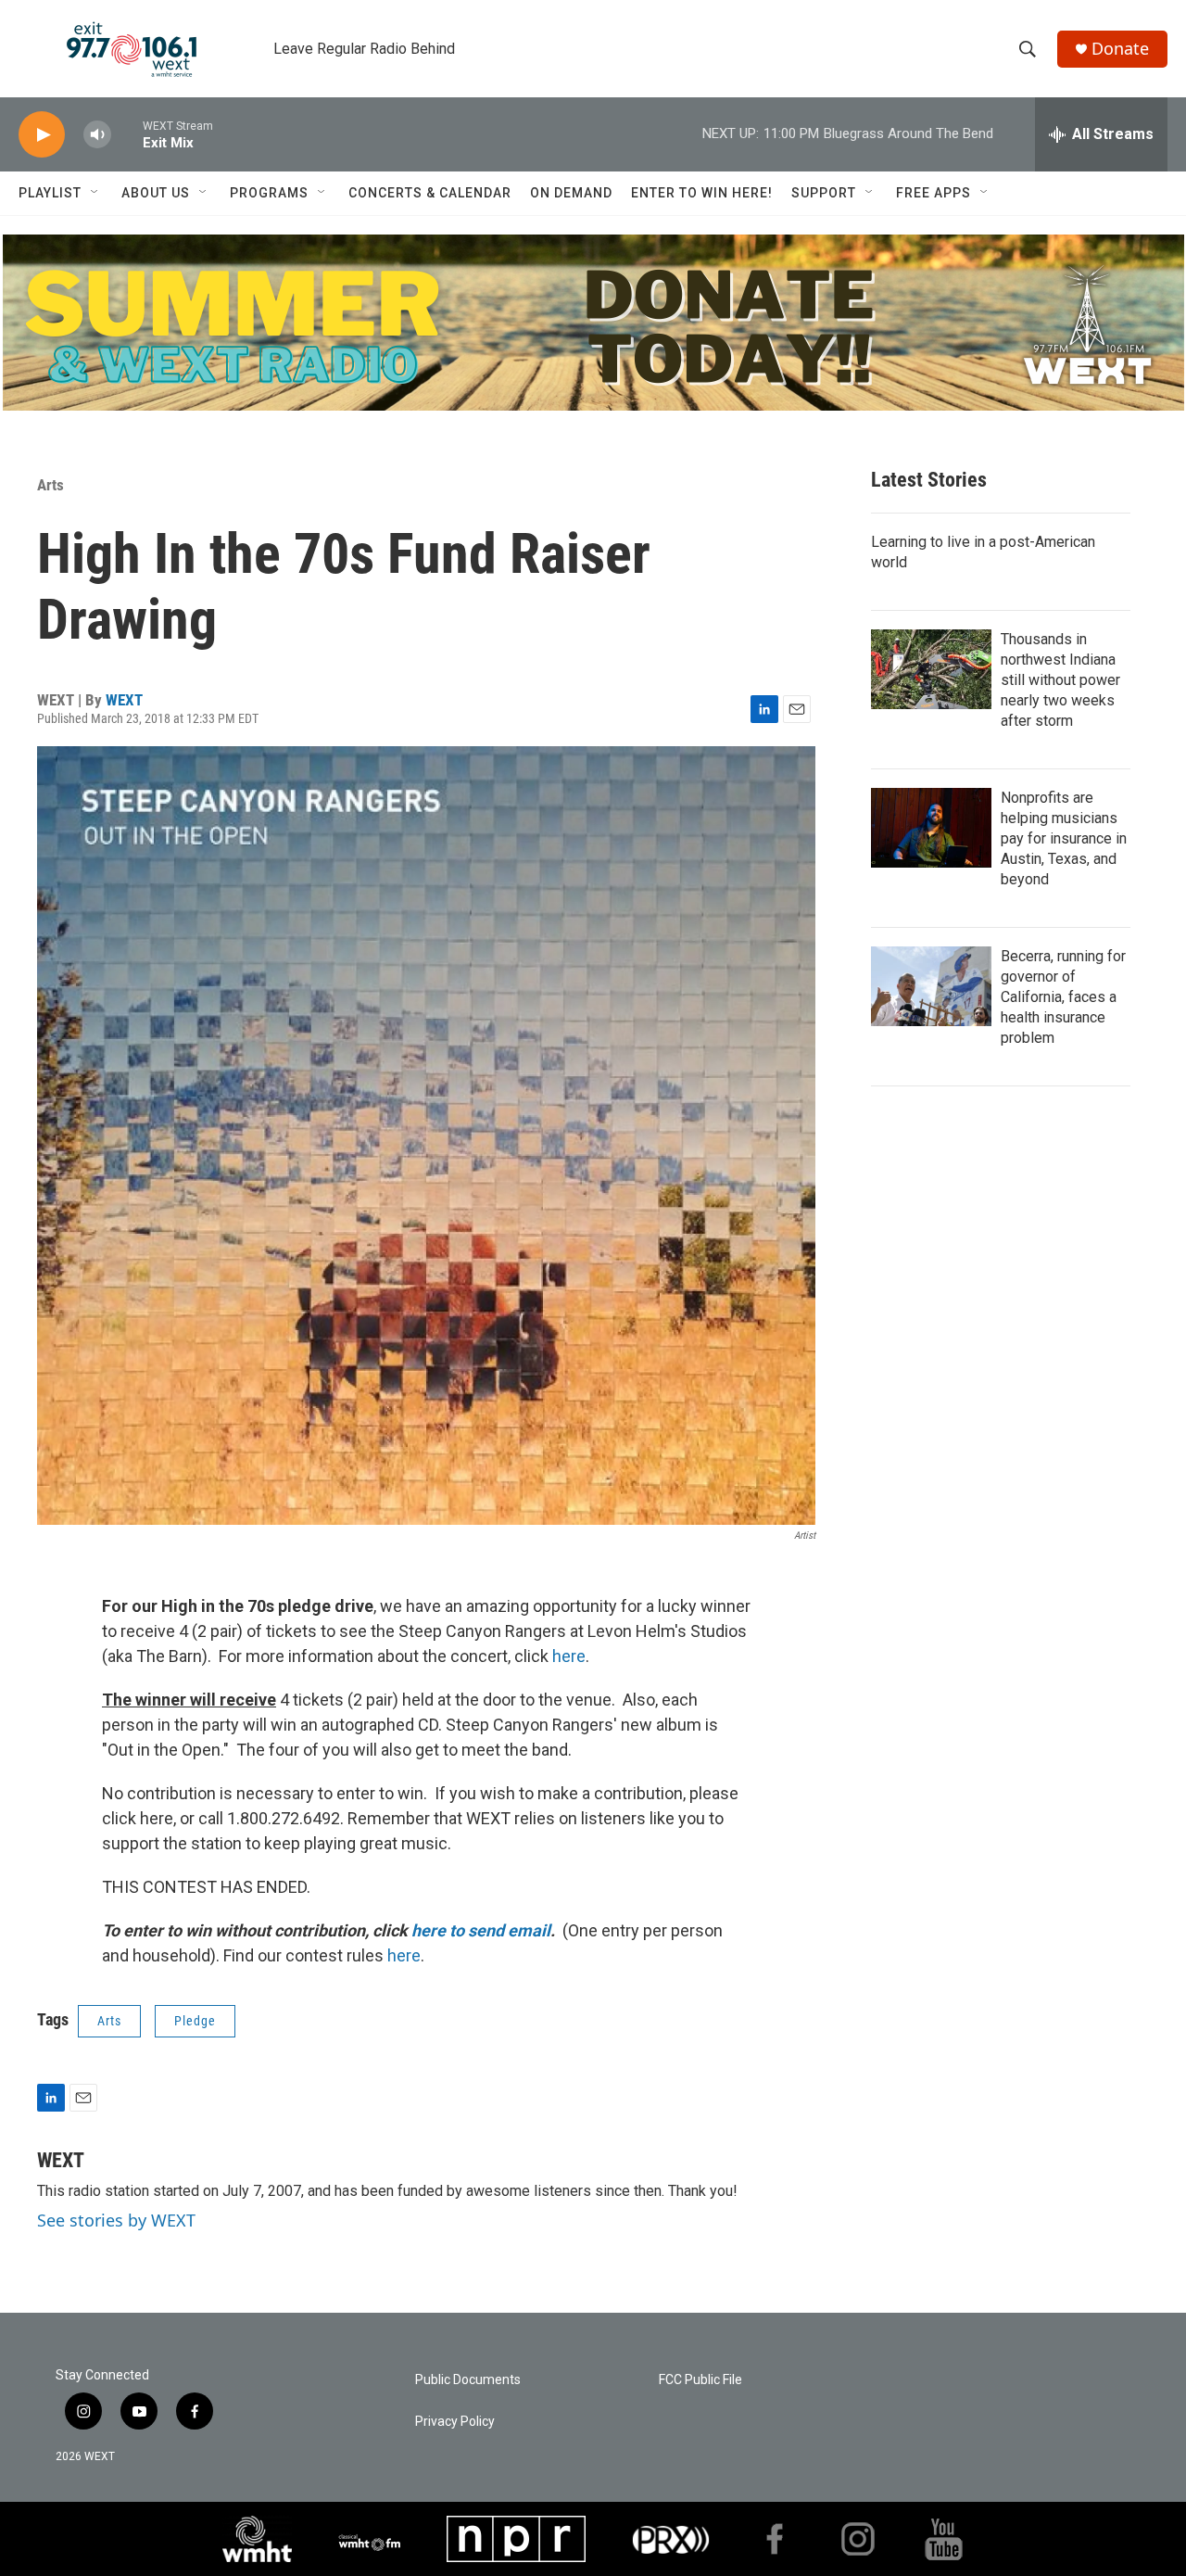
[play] (42, 135)
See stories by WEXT (116, 2220)
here (569, 1656)
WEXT (124, 700)
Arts (50, 485)
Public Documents (468, 2380)
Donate (1120, 49)
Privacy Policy (455, 2422)
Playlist (50, 193)
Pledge (195, 2021)
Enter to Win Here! (702, 193)
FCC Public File (700, 2380)
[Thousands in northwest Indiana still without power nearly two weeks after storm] (931, 669)
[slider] (127, 134)
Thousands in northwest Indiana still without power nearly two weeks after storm (1060, 680)
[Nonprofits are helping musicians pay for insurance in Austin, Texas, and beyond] (931, 828)
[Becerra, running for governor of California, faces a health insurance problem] (931, 986)
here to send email (481, 1930)
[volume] (97, 135)
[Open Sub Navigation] (95, 193)
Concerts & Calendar (430, 193)
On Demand (571, 193)
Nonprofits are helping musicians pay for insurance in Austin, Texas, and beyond (1064, 838)
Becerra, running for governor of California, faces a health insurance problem (1063, 997)
